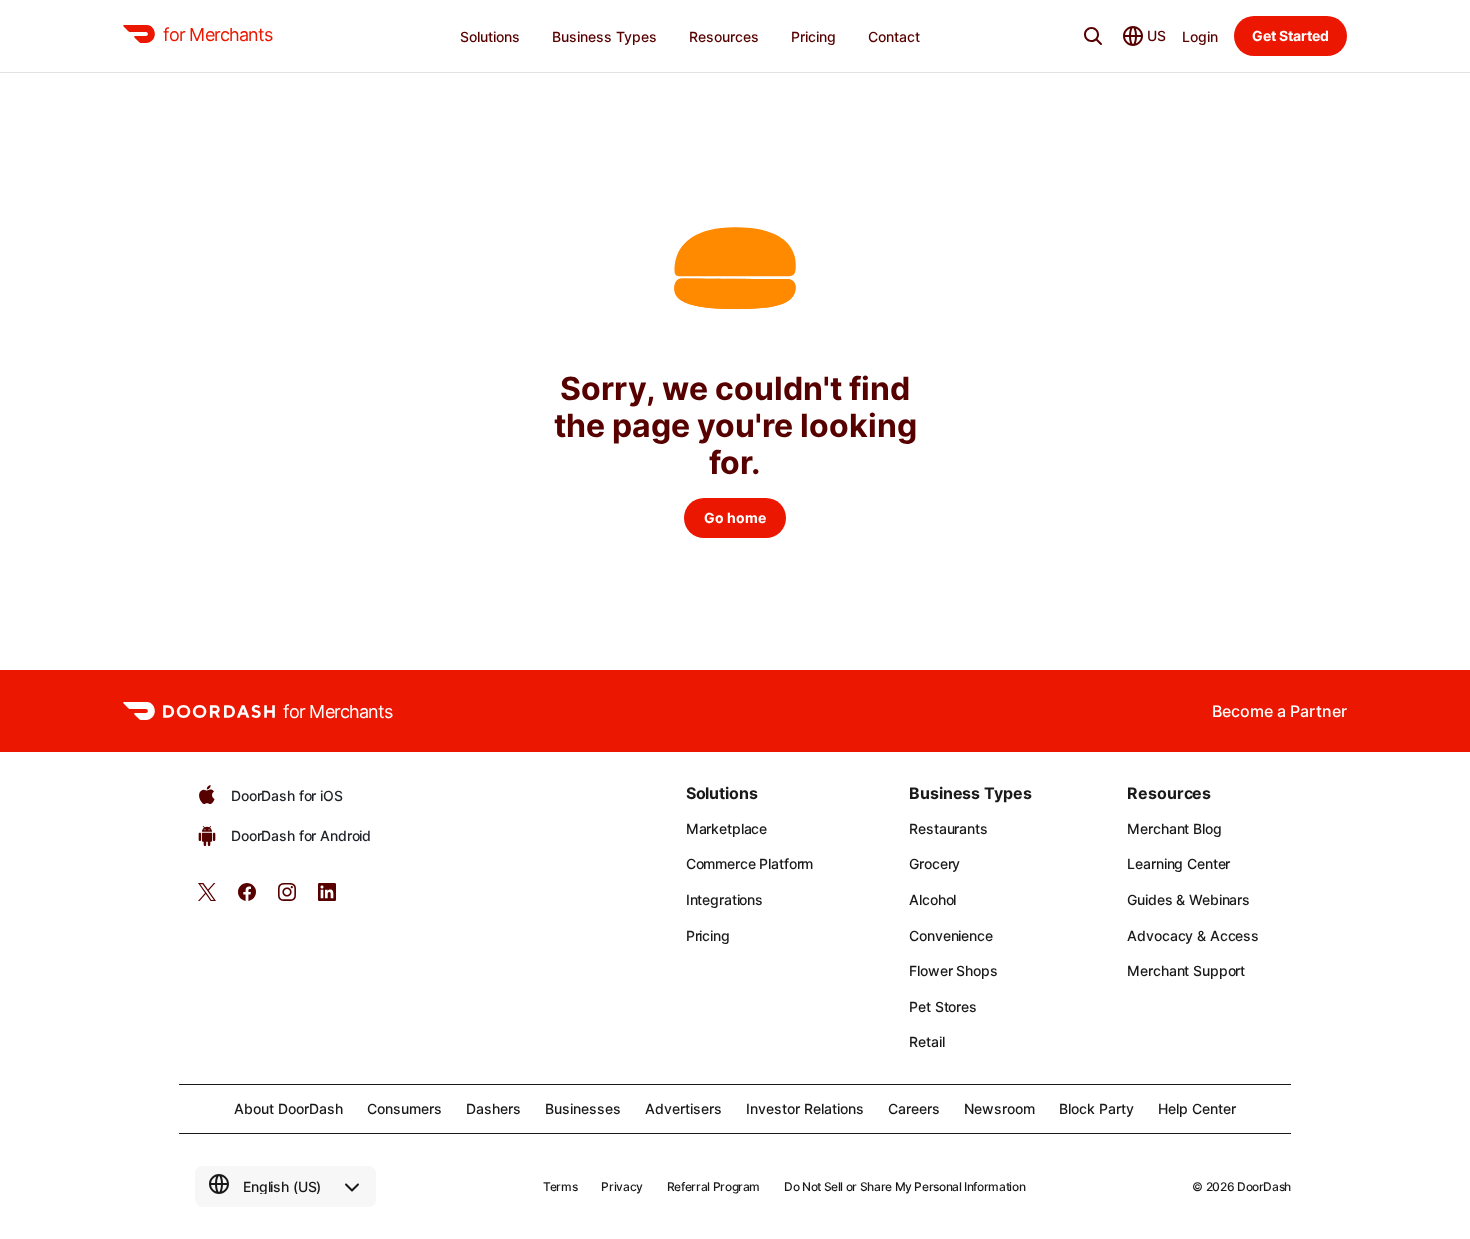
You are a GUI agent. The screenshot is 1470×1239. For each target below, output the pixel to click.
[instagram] (287, 898)
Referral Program (713, 1186)
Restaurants (948, 828)
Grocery (934, 863)
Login (1200, 36)
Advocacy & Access (1193, 935)
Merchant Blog (1174, 828)
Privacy (621, 1186)
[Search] (1093, 36)
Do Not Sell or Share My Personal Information (904, 1186)
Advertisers (683, 1108)
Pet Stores (943, 1006)
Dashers (493, 1108)
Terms (560, 1186)
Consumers (404, 1108)
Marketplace (726, 828)
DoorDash (1264, 1186)
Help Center (1197, 1108)
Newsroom (999, 1108)
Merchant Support (1186, 970)
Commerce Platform (750, 863)
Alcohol (932, 899)
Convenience (950, 935)
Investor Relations (805, 1108)
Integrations (724, 899)
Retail (926, 1041)
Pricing (708, 935)
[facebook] (247, 898)
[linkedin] (327, 898)
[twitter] (207, 898)
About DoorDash (288, 1108)
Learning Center (1178, 863)
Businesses (583, 1108)
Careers (914, 1108)
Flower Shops (953, 970)
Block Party (1096, 1108)
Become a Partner (1279, 711)
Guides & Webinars (1188, 899)
